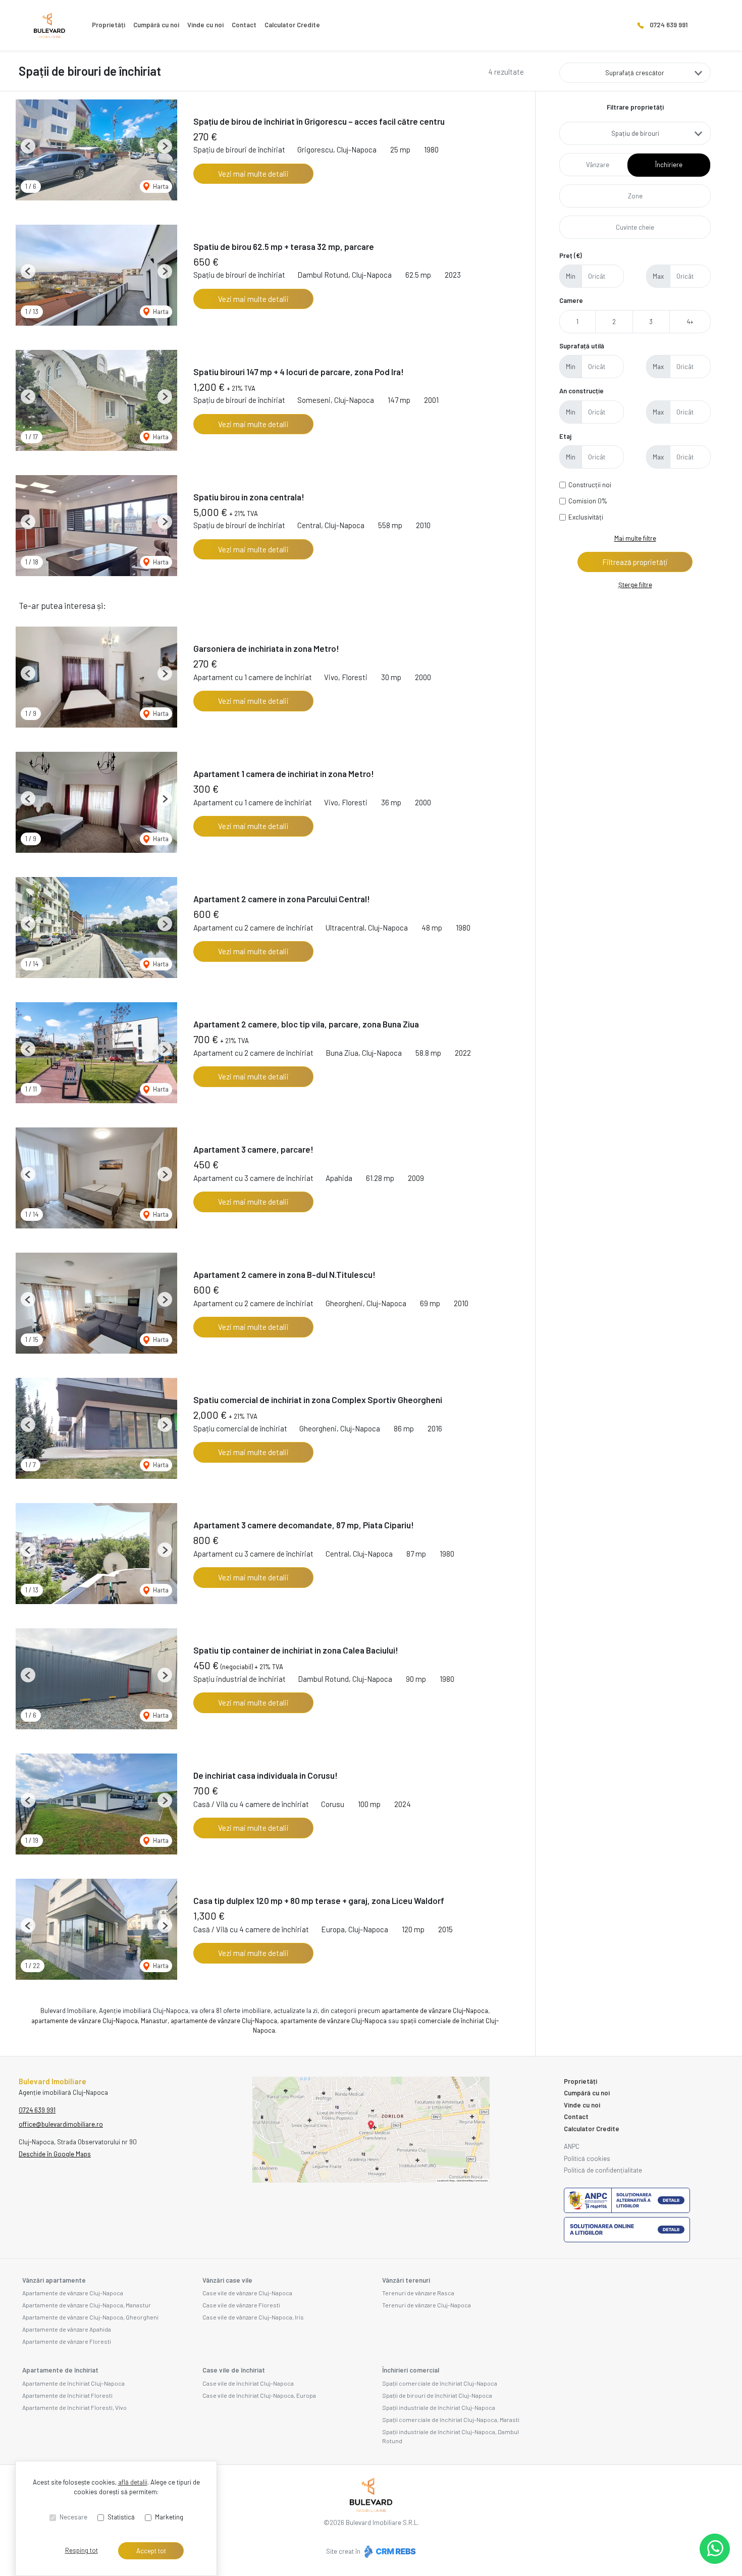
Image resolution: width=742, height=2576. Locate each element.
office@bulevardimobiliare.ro (61, 2124)
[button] (28, 146)
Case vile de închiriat (234, 2370)
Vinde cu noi (205, 25)
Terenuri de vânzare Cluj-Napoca (427, 2305)
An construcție (581, 391)
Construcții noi (590, 485)
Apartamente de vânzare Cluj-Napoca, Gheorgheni (90, 2317)
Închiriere (669, 165)
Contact (244, 25)
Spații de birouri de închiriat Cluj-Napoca (437, 2395)
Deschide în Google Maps (55, 2154)
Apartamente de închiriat (60, 2370)
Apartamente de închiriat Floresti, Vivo (74, 2407)
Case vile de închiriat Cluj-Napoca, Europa (259, 2395)
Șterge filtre (635, 585)
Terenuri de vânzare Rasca (418, 2293)
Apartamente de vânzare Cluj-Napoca (73, 2293)
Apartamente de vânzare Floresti (67, 2341)
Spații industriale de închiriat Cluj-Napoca (439, 2407)
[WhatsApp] (715, 2549)
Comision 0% (588, 501)
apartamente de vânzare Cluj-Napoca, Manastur (99, 2021)
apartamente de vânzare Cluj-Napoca (435, 2011)
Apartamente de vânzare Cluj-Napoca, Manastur (87, 2305)
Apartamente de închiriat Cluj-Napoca (73, 2383)
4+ (690, 322)
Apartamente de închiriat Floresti (67, 2395)
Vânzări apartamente (54, 2280)
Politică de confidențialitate (603, 2170)
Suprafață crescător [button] (635, 73)
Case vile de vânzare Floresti (241, 2305)
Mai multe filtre (635, 538)
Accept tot (151, 2551)
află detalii (133, 2482)
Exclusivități (586, 517)
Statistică (121, 2517)
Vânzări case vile (227, 2280)
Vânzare (598, 165)
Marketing (169, 2517)
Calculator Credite (292, 25)
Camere (571, 300)
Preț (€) (571, 255)
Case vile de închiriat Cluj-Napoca (248, 2383)
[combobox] (635, 133)
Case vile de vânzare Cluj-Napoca (247, 2293)
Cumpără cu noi (156, 25)
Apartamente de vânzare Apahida (67, 2329)
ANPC (572, 2146)
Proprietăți (109, 25)
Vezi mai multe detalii (253, 174)
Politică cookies (587, 2158)
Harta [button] (160, 186)
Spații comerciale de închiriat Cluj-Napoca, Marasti (451, 2419)
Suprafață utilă (582, 346)
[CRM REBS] (389, 2551)
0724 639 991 (669, 25)
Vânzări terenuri (406, 2280)
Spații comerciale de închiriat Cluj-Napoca (440, 2383)
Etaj (565, 436)
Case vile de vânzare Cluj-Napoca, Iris (253, 2317)
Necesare (73, 2517)
